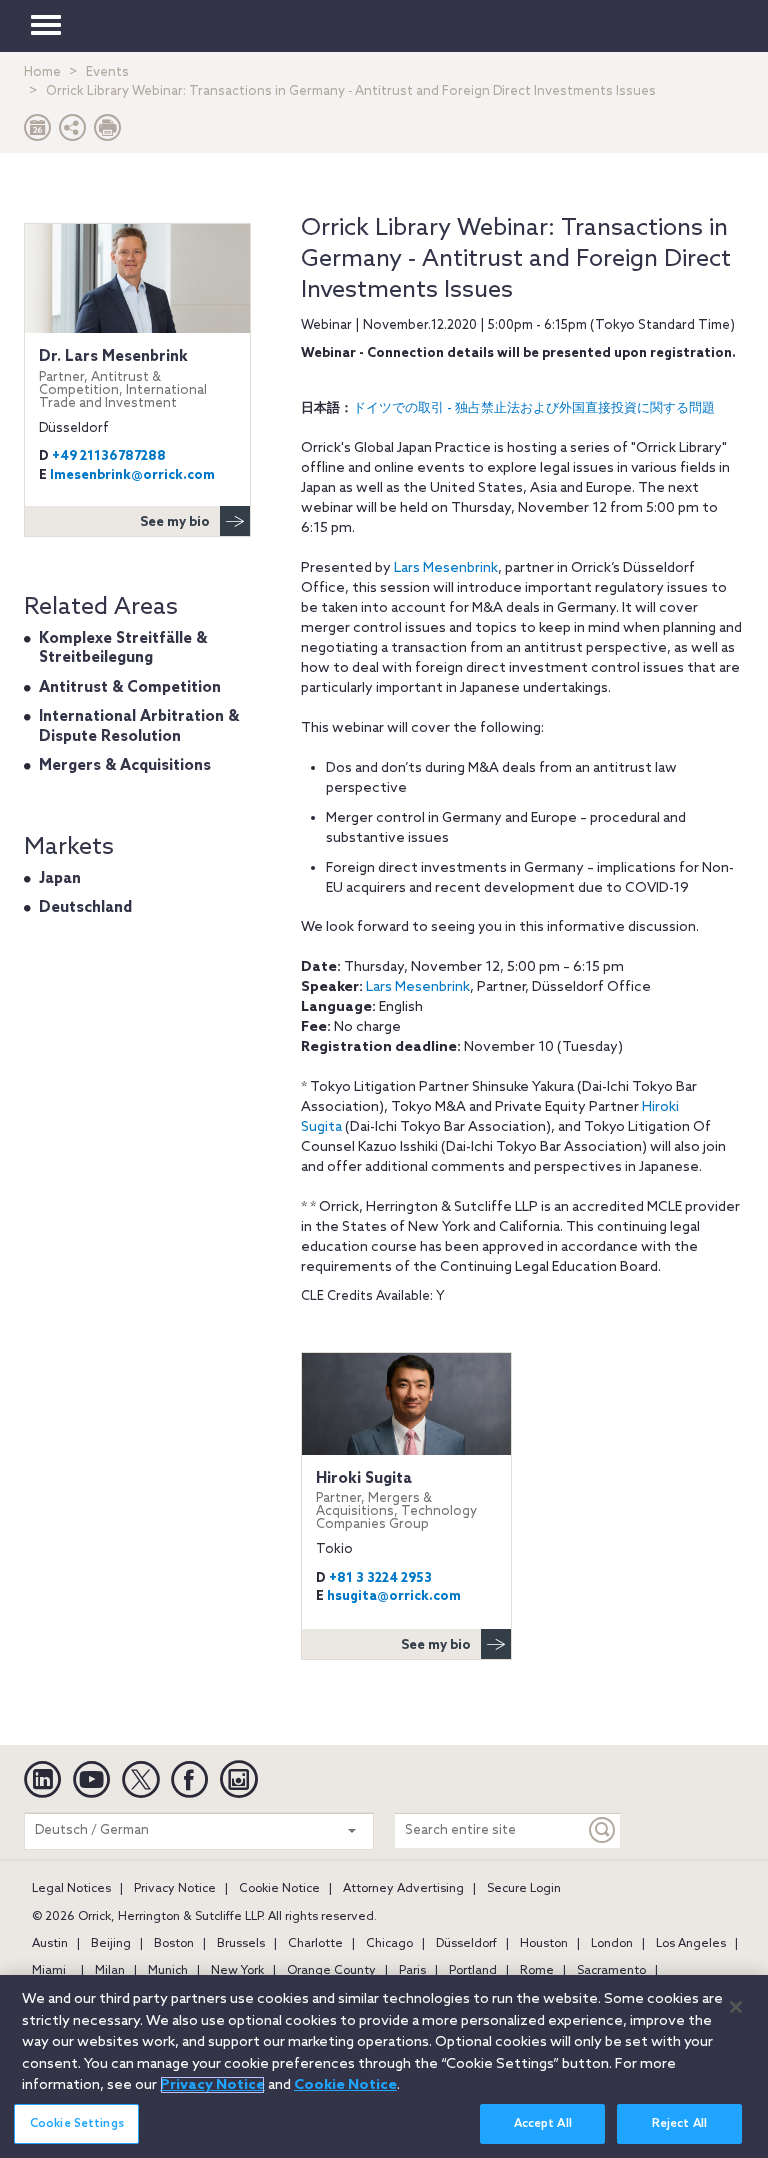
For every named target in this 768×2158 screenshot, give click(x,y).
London (612, 1944)
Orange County (331, 1971)
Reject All (679, 2124)
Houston (544, 1944)
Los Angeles (691, 1944)
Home (42, 72)
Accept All (543, 2124)
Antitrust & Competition (130, 688)
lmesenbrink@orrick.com (132, 475)
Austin (50, 1944)
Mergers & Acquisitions (125, 766)
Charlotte (315, 1944)
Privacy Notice (175, 1889)
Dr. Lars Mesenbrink (123, 379)
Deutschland (85, 908)
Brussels (241, 1944)
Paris (412, 1971)
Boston (174, 1944)
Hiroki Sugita (396, 1501)
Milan (110, 1971)
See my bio (436, 1645)
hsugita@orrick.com (394, 1596)
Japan (60, 879)
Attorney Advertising (403, 1889)
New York (237, 1971)
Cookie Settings (77, 2124)
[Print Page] (108, 132)
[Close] (736, 2007)
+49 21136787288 (109, 456)
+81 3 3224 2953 (380, 1578)
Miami (49, 1971)
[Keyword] (603, 1830)
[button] (73, 132)
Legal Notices (71, 1889)
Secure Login (524, 1889)
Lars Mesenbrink (446, 568)
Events (107, 72)
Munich (168, 1971)
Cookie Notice (279, 1889)
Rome (537, 1971)
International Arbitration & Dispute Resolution (139, 727)
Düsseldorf (466, 1944)
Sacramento (611, 1971)
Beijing (111, 1944)
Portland (473, 1971)
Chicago (389, 1944)
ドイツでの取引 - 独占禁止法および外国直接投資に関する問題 (534, 408)
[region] (384, 2066)
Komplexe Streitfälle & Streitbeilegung (123, 649)
